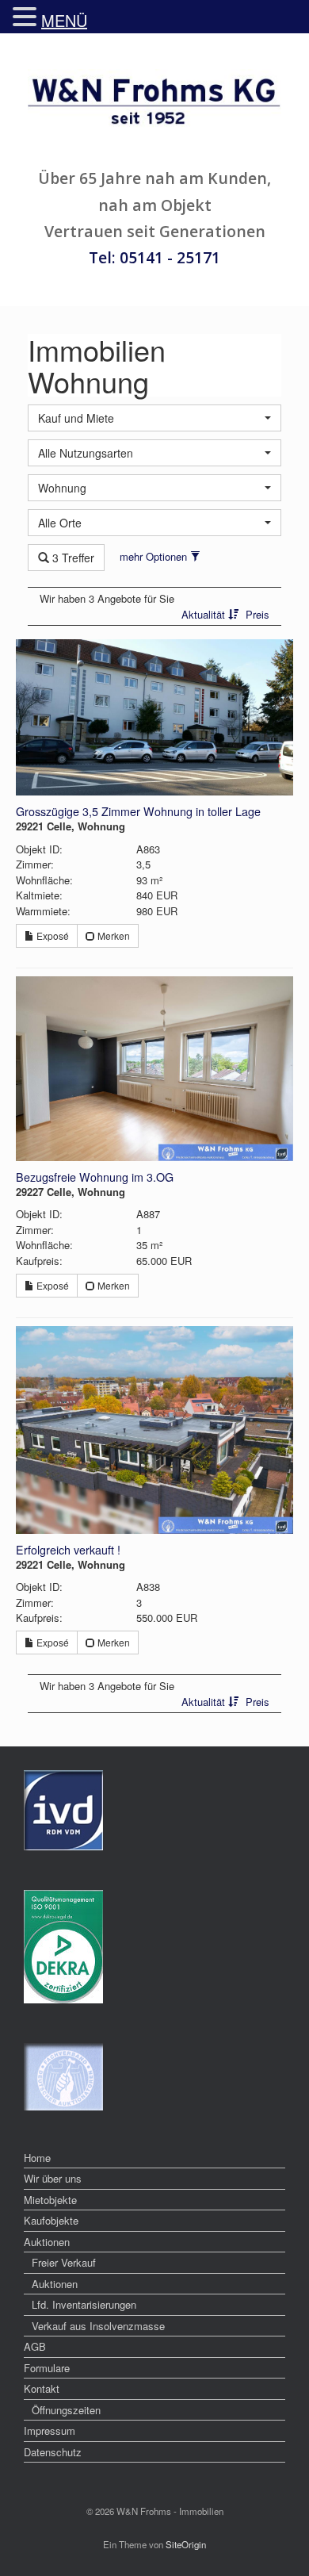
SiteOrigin (186, 2544)
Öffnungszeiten (66, 2410)
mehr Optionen (155, 556)
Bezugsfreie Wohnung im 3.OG (95, 1177)
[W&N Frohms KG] (154, 105)
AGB (35, 2346)
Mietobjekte (50, 2200)
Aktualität (205, 614)
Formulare (47, 2368)
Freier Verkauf (64, 2262)
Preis (257, 614)
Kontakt (42, 2388)
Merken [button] (113, 935)
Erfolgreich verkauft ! (68, 1550)
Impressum (50, 2430)
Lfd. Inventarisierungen (84, 2304)
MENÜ (64, 20)
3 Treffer (72, 558)
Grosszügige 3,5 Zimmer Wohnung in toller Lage (138, 811)
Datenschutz (53, 2452)
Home (37, 2158)
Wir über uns (53, 2178)
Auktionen (47, 2242)
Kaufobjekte (51, 2220)
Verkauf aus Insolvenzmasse (98, 2326)
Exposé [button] (51, 935)
